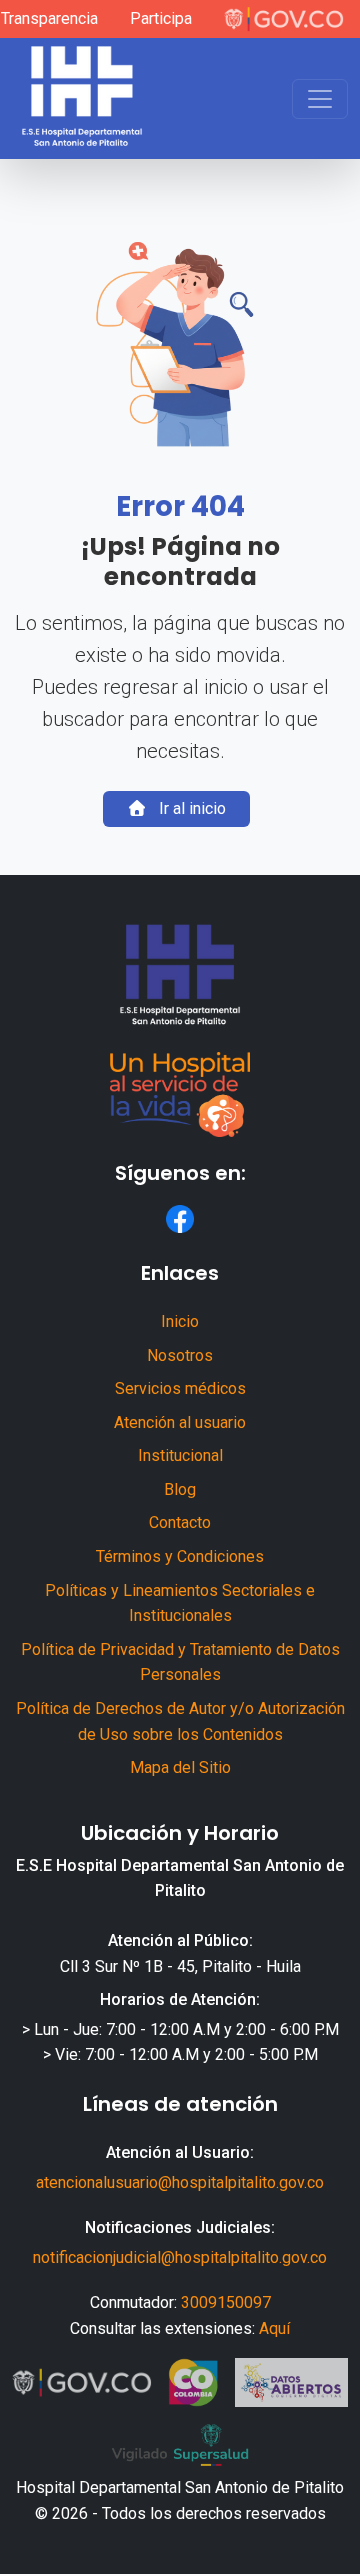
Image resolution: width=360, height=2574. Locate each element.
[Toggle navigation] (320, 99)
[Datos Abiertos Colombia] (291, 2383)
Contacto (180, 1522)
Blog (180, 1489)
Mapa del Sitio (180, 1767)
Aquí (274, 2328)
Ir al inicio (190, 808)
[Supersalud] (180, 2445)
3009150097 (226, 2302)
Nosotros (180, 1355)
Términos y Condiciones (180, 1556)
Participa (161, 18)
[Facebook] (180, 1219)
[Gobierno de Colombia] (284, 19)
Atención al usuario (180, 1422)
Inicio (180, 1321)
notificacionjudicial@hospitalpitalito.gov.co (180, 2257)
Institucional (180, 1455)
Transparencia (49, 18)
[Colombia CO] (193, 2383)
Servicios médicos (180, 1388)
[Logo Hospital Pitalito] (82, 98)
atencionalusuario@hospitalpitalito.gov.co (180, 2182)
